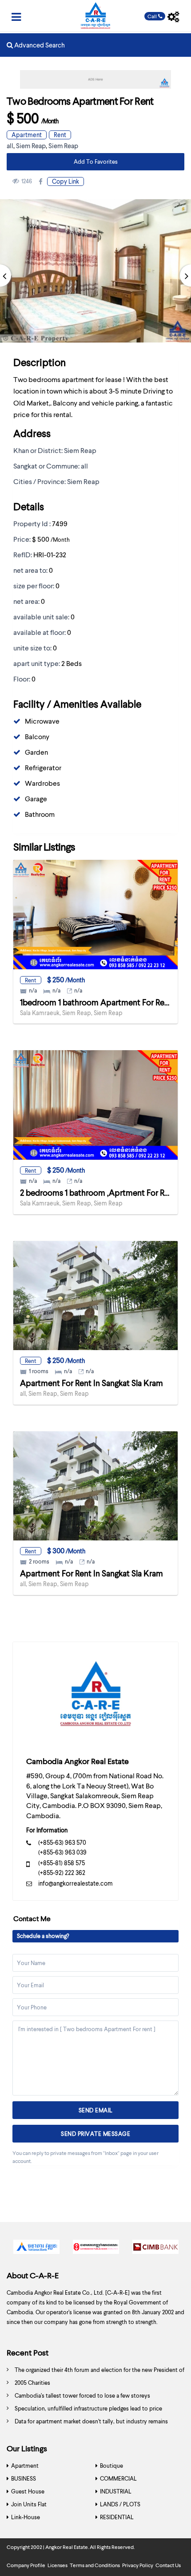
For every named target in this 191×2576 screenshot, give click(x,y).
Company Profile (26, 2565)
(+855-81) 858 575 (62, 1863)
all (10, 146)
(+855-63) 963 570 (62, 1842)
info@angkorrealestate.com (76, 1883)
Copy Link (66, 181)
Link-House (26, 2517)
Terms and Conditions (95, 2565)
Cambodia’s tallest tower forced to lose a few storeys (82, 2395)
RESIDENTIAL (117, 2517)
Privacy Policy (138, 2565)
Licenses (58, 2565)
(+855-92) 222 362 (62, 1873)
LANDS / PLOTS (120, 2504)
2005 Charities (32, 2383)
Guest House (28, 2491)
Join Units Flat (29, 2504)
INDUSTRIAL (116, 2491)
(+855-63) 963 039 (62, 1852)
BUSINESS (24, 2478)
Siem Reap (31, 146)
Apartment (27, 135)
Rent (60, 135)
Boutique (111, 2466)
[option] (36, 2249)
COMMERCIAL (118, 2478)
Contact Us (168, 2565)
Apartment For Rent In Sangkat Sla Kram (92, 1383)
